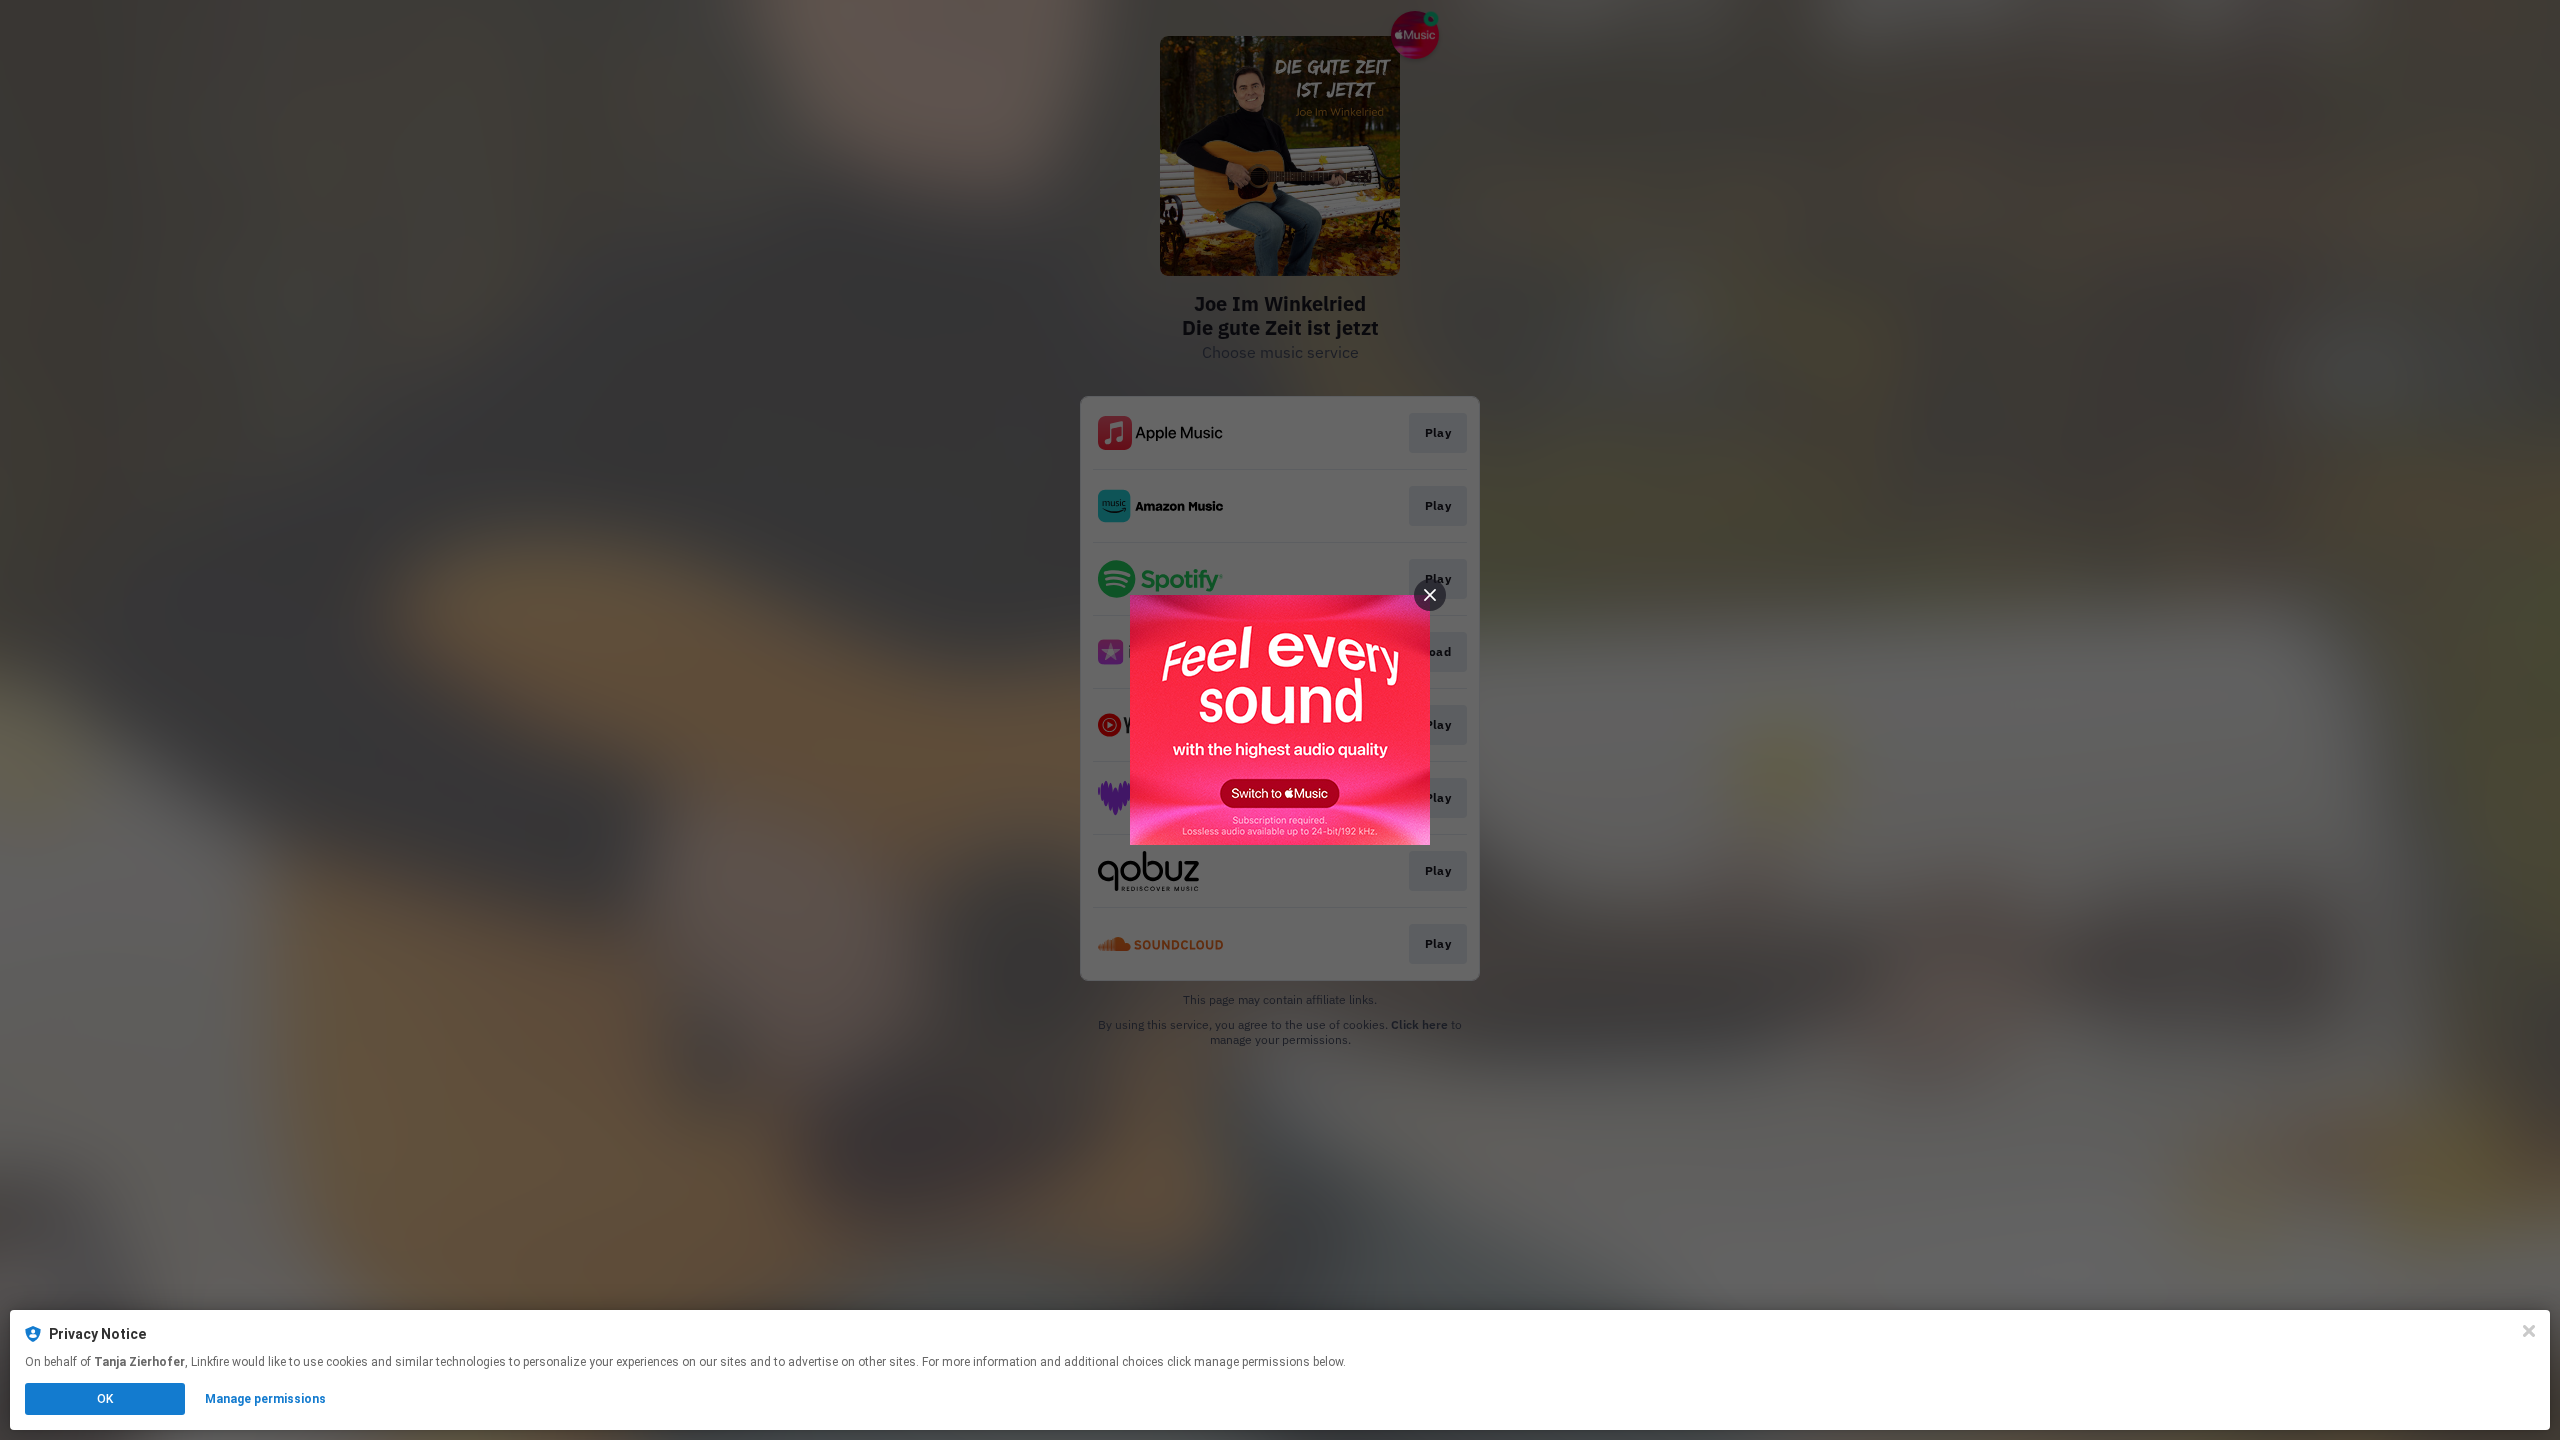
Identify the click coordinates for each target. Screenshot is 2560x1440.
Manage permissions (265, 1399)
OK (105, 1399)
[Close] (2529, 1331)
